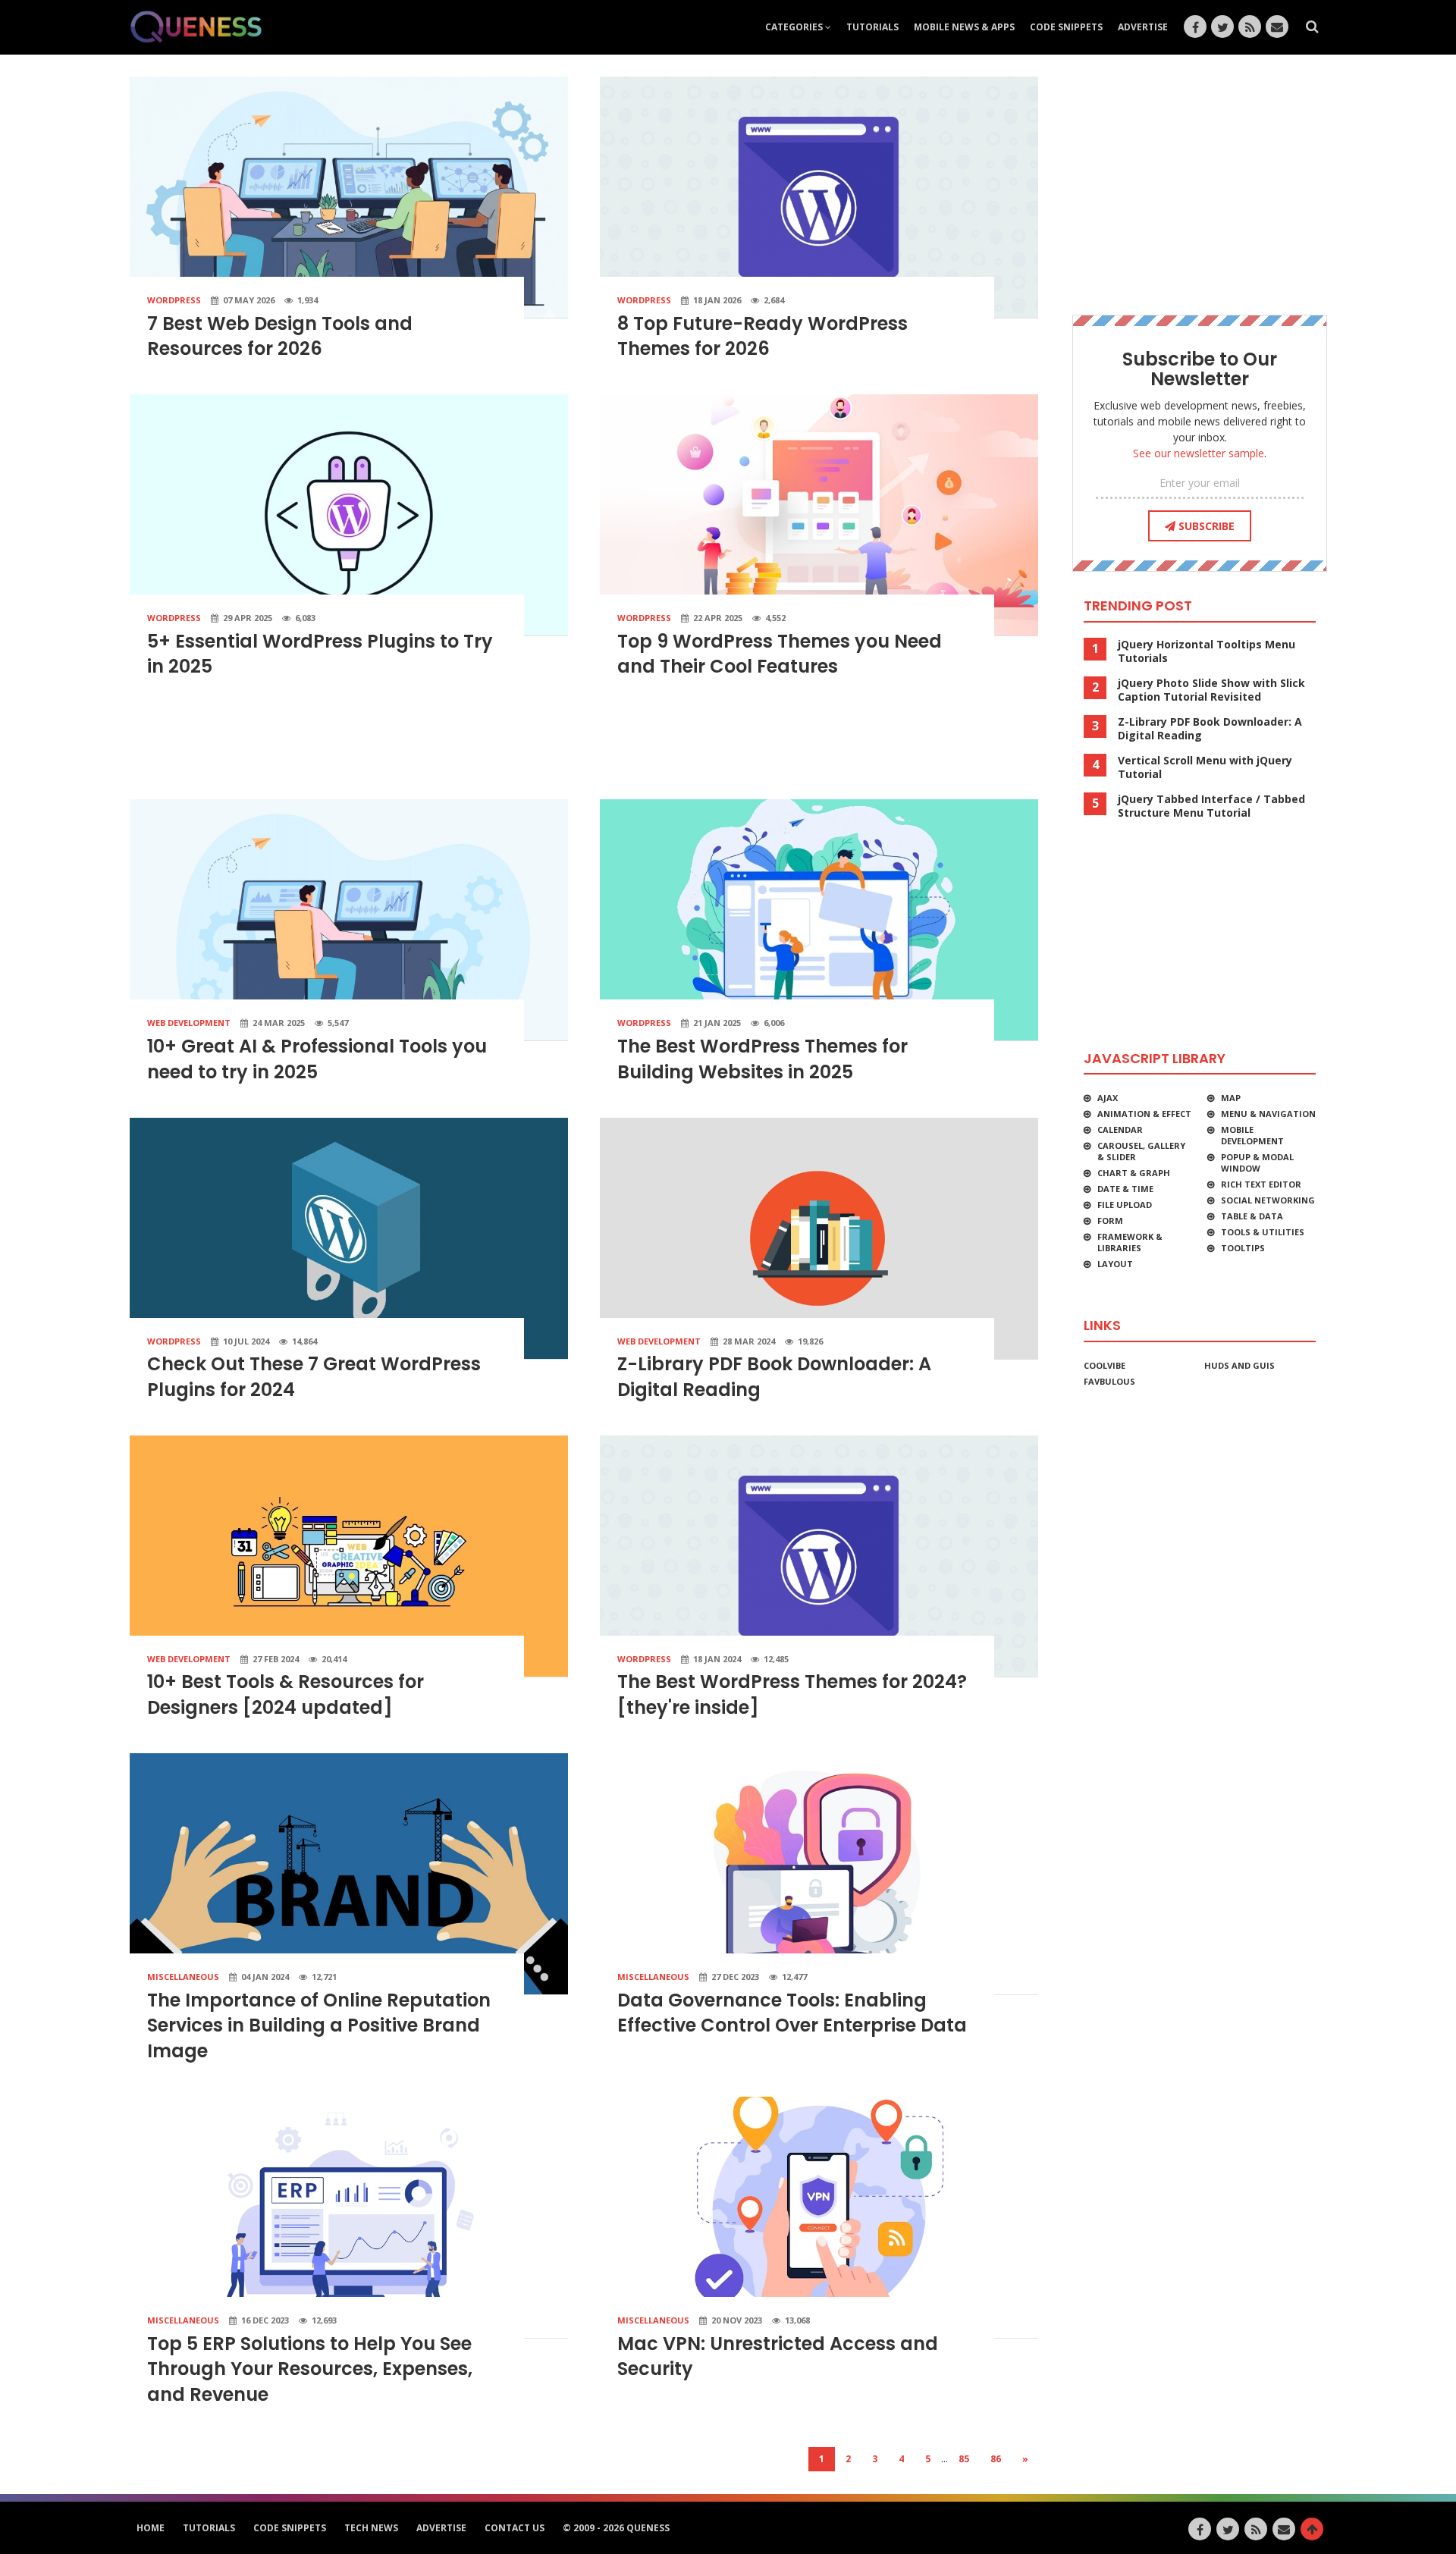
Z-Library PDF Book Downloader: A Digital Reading (1210, 729)
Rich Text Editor (1261, 1184)
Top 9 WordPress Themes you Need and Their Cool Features (780, 654)
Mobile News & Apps (964, 27)
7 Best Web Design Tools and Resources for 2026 (280, 336)
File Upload (1125, 1205)
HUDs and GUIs (1239, 1365)
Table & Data (1252, 1216)
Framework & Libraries (1130, 1242)
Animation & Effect (1144, 1114)
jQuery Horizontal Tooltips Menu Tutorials (1207, 651)
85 (964, 2459)
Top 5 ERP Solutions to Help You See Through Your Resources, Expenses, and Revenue (310, 2369)
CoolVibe (1105, 1365)
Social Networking (1268, 1200)
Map (1231, 1098)
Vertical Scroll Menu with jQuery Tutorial (1205, 767)
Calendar (1120, 1130)
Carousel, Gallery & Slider (1141, 1151)
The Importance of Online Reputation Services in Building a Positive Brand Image (319, 2025)
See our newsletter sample (1199, 453)
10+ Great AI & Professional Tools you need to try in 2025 (317, 1059)
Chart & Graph (1134, 1173)
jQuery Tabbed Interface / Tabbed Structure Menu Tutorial (1211, 806)
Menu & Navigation (1268, 1114)
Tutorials (872, 27)
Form (1110, 1221)
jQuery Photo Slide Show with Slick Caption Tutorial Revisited (1211, 690)
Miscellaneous (183, 1977)
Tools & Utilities (1263, 1232)
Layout (1115, 1264)
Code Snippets (1066, 27)
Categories (795, 27)
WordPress (174, 300)
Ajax (1108, 1098)
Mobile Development (1252, 1135)
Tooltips (1243, 1248)
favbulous (1109, 1381)
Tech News (371, 2528)
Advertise (1143, 27)
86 (996, 2459)
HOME (151, 2528)
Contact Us (515, 2528)
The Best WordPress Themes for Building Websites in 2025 (763, 1059)
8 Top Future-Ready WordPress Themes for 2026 (763, 336)
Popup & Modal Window (1257, 1162)
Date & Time (1125, 1189)
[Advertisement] (584, 745)
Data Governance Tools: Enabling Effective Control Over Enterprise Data (792, 2013)
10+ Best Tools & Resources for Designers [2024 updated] (286, 1694)
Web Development (189, 1023)
